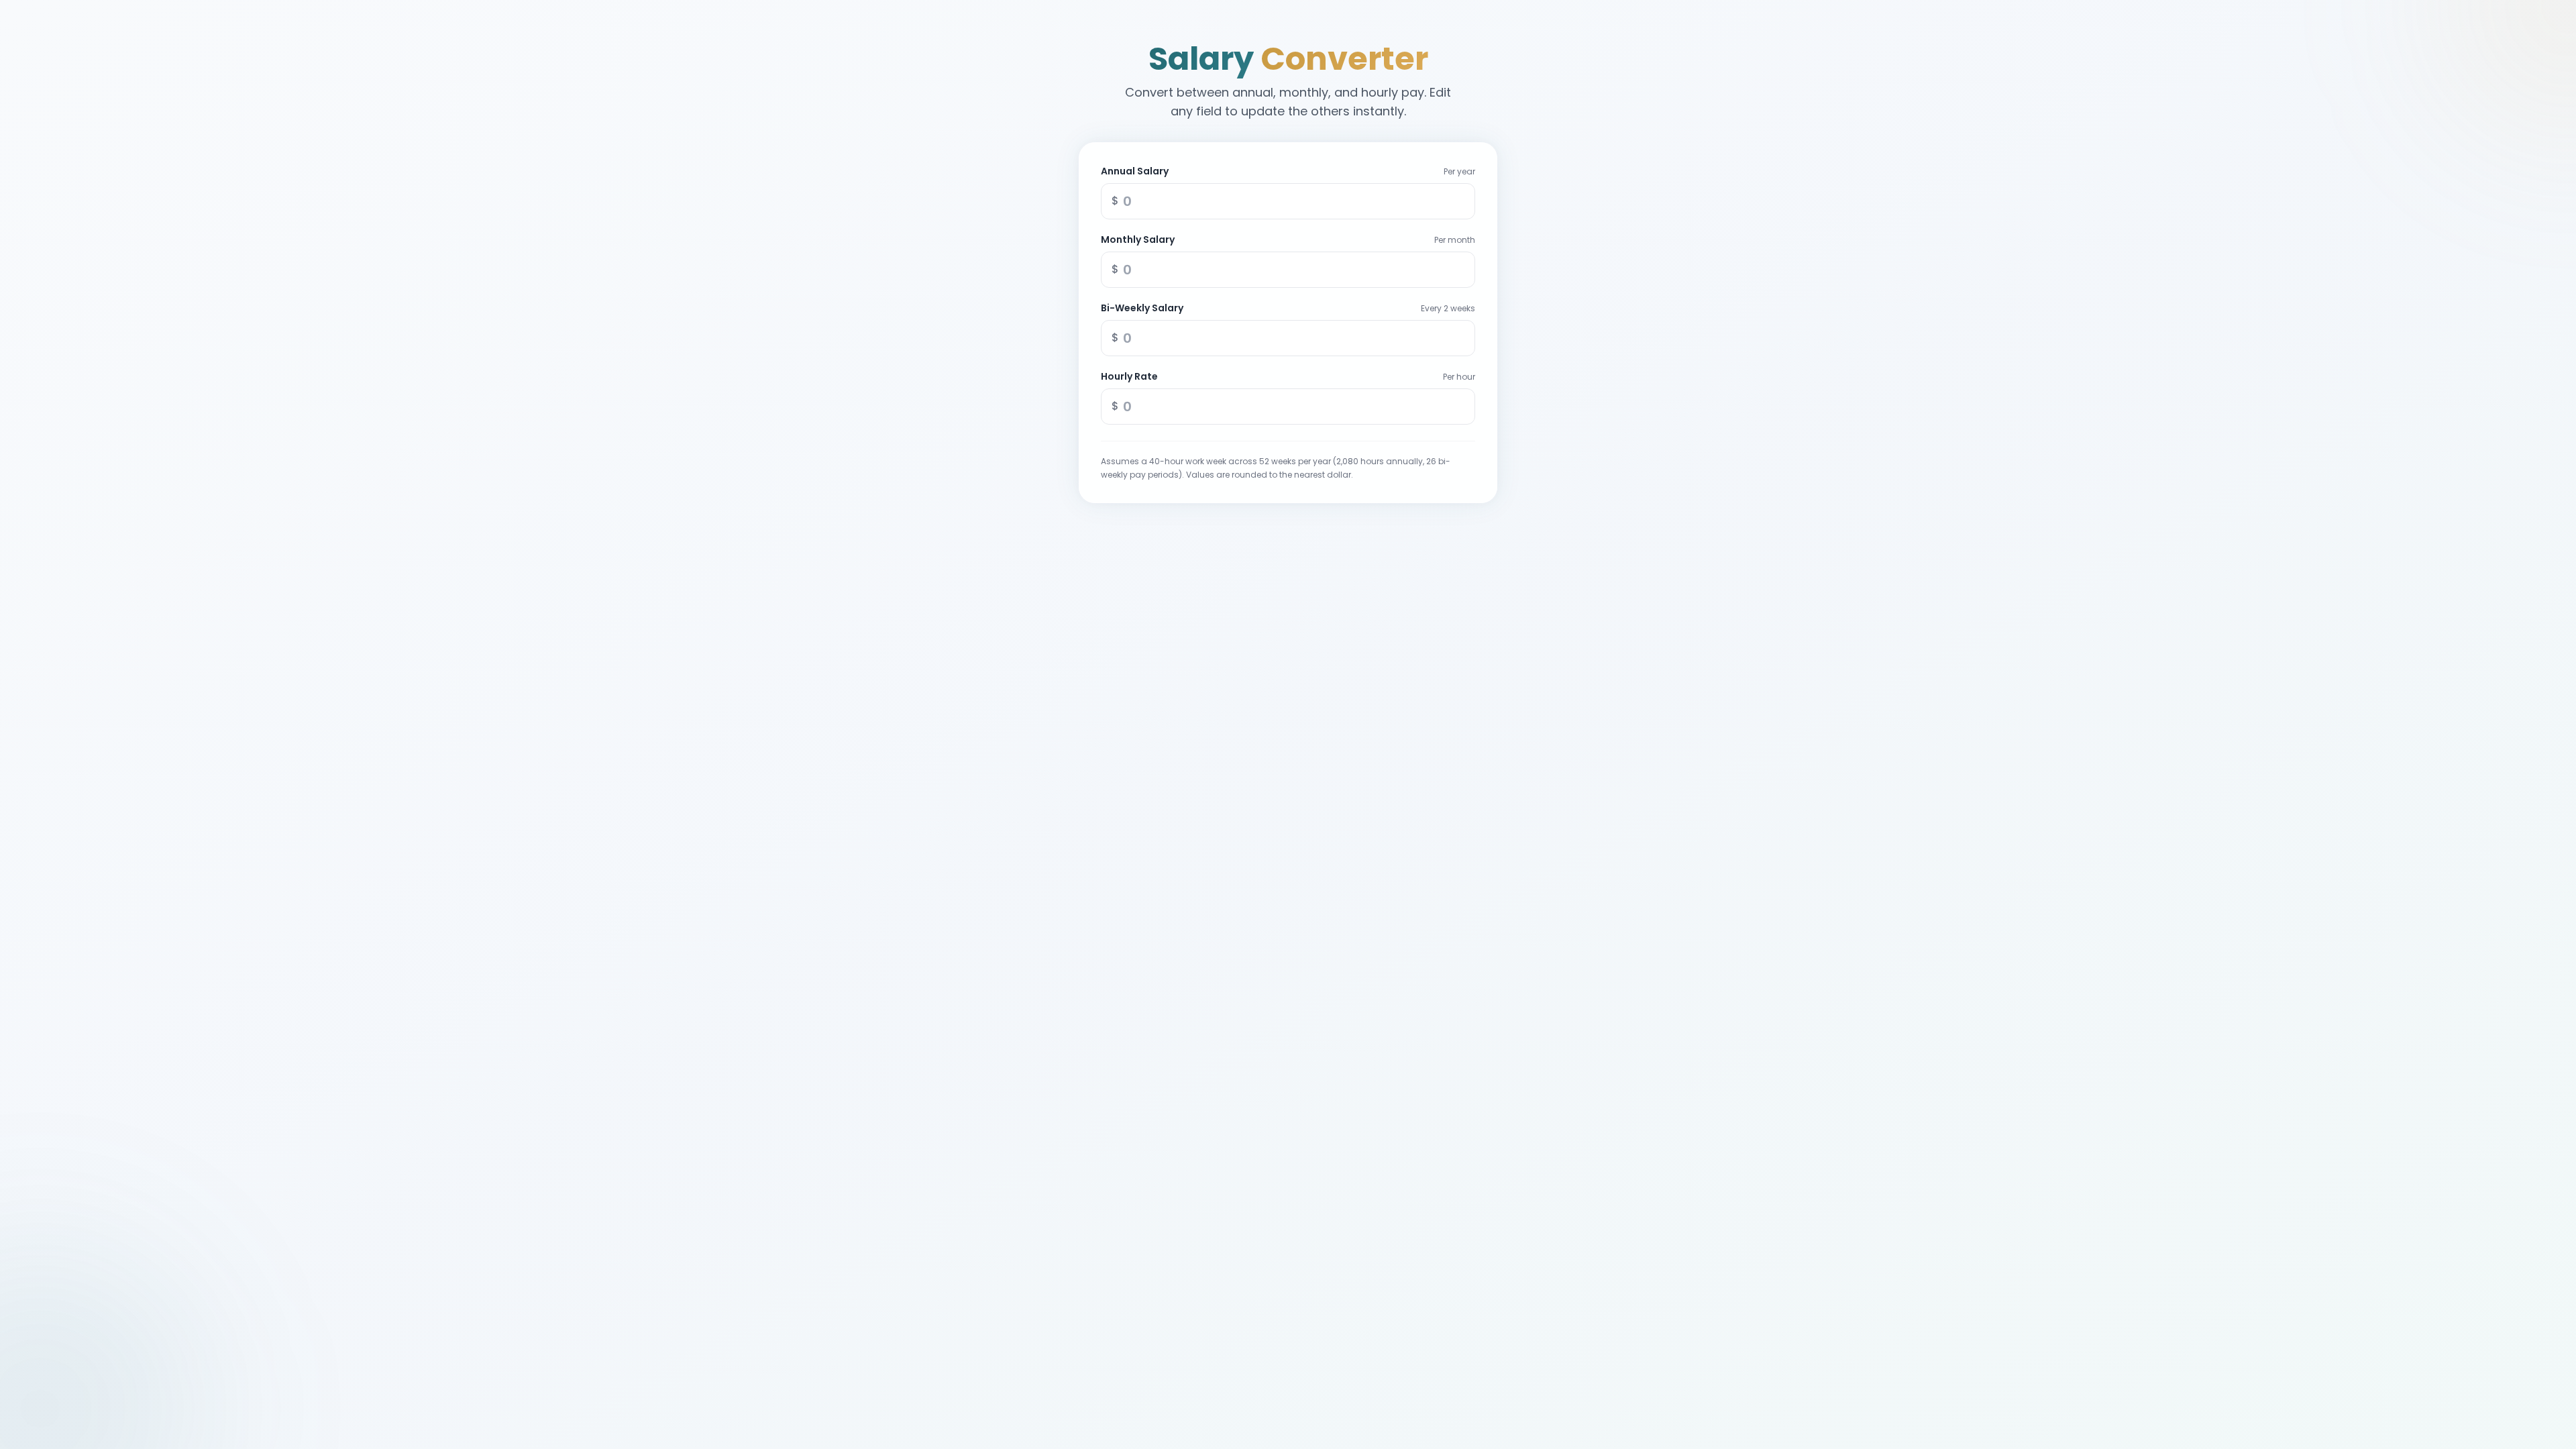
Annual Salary (1135, 171)
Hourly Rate (1129, 376)
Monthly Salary (1138, 239)
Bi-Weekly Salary (1142, 308)
